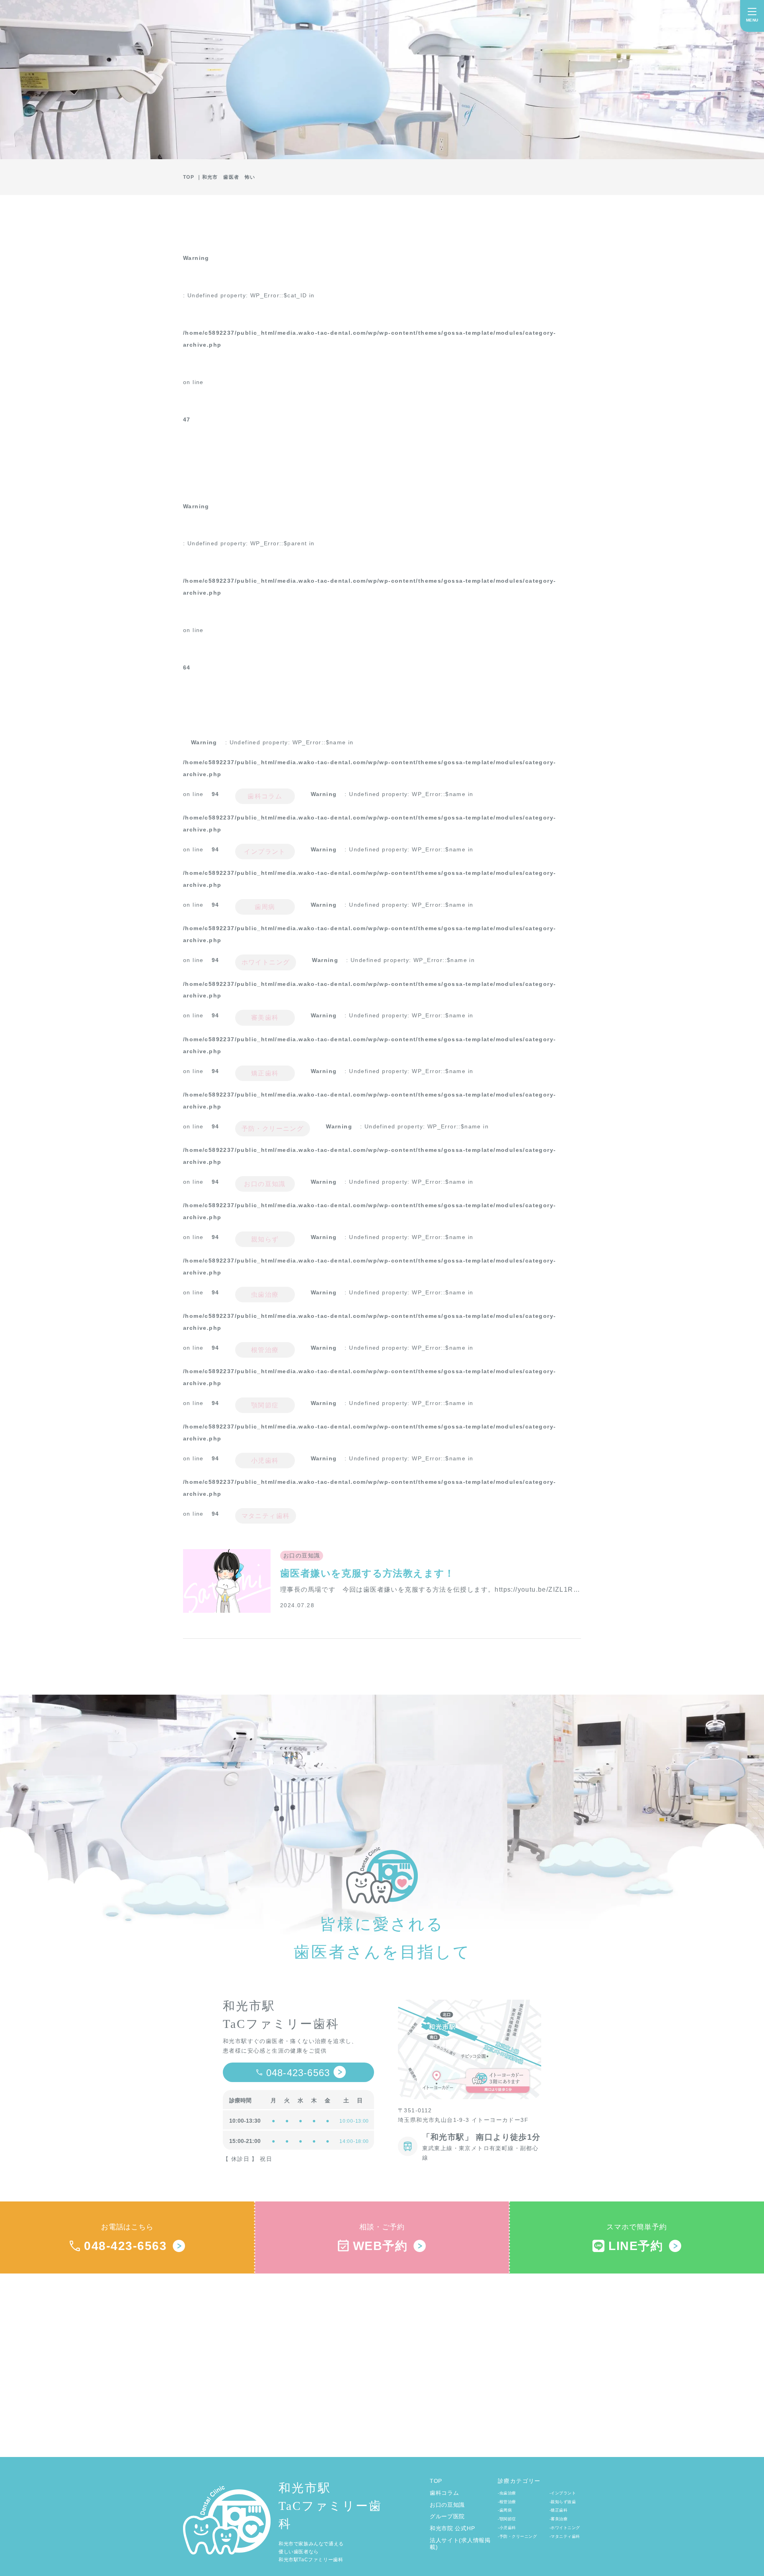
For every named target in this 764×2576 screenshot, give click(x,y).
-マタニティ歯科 (565, 2536)
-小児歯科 (507, 2528)
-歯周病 (505, 2510)
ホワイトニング (266, 962)
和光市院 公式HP (452, 2528)
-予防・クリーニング (517, 2536)
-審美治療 (559, 2519)
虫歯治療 (265, 1295)
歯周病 (265, 907)
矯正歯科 (265, 1073)
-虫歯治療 (507, 2493)
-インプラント (563, 2493)
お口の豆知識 (265, 1184)
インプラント (265, 852)
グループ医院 (447, 2516)
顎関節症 (265, 1405)
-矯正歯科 (559, 2510)
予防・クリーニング (273, 1129)
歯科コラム (265, 796)
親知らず (265, 1239)
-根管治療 (507, 2502)
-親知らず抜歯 (563, 2502)
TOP (436, 2481)
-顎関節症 (507, 2519)
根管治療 (265, 1350)
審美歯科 (265, 1018)
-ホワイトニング (565, 2528)
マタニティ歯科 (266, 1516)
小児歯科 (265, 1461)
